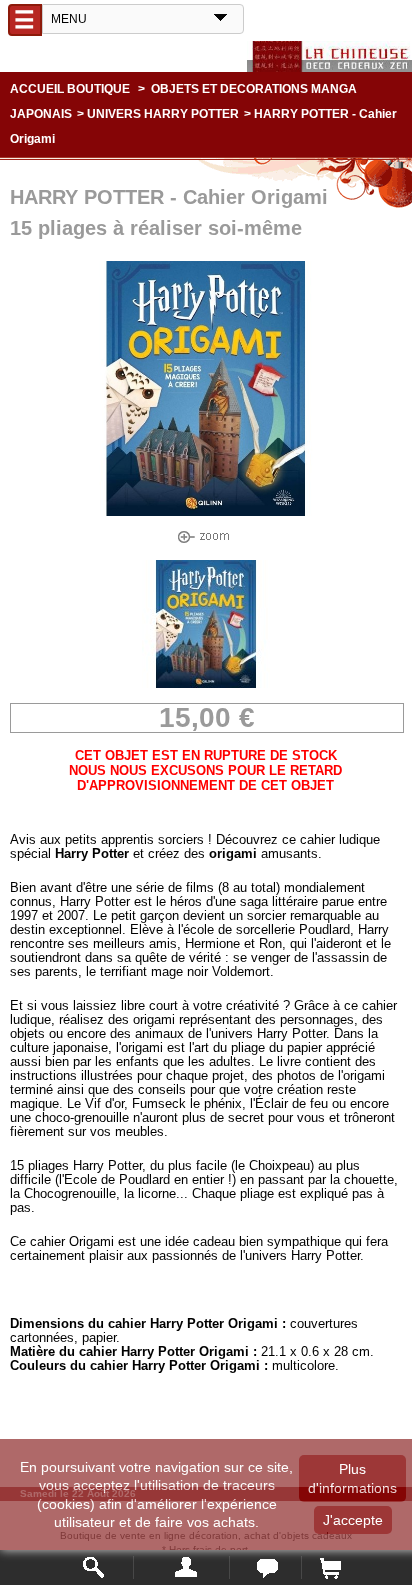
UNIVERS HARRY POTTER (163, 114)
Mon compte (181, 1567)
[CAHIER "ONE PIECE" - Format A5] (206, 683)
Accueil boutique (70, 89)
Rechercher (94, 1567)
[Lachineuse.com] (329, 56)
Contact (265, 1567)
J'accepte (353, 1520)
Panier (329, 1567)
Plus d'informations (352, 1478)
